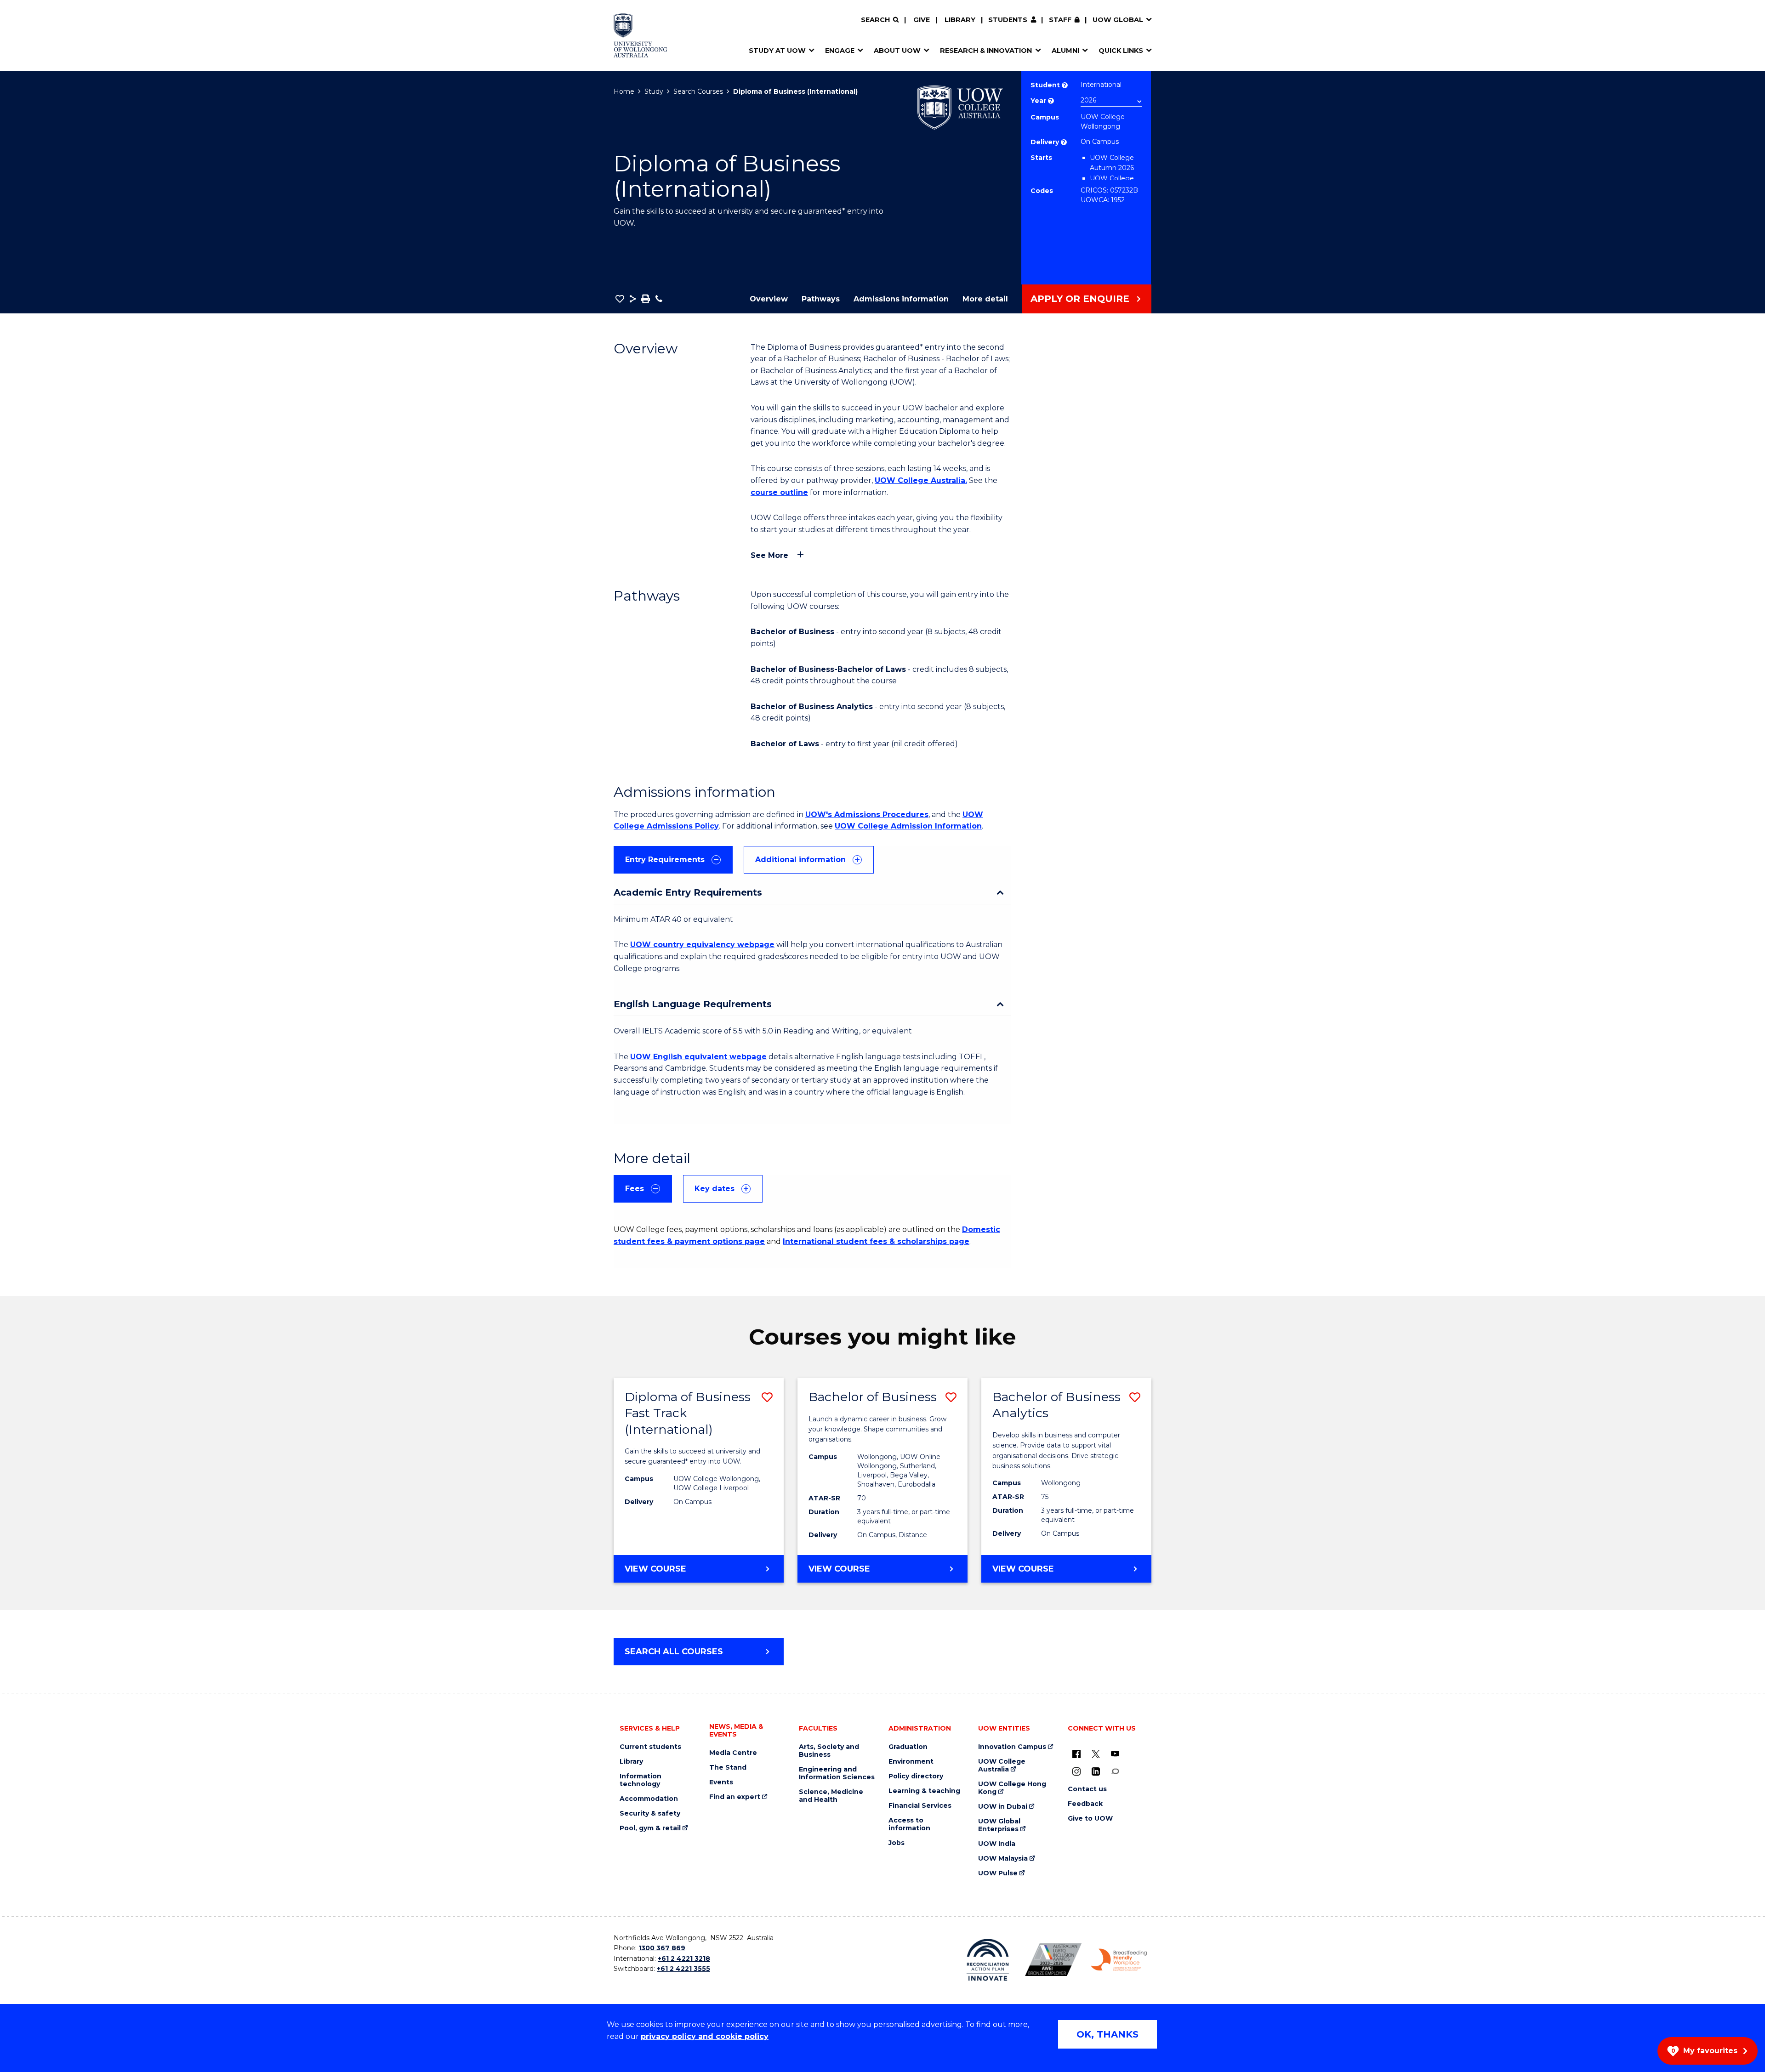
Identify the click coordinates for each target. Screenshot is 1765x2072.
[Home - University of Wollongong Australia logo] (641, 35)
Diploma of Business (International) (795, 91)
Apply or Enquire (1080, 299)
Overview (769, 299)
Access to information (909, 1824)
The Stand (728, 1768)
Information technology (641, 1780)
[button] (620, 299)
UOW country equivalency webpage (702, 945)
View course (694, 1573)
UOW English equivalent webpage (698, 1057)
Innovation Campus (1012, 1747)
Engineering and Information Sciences (837, 1773)
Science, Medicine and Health (831, 1796)
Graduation (908, 1747)
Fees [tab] (635, 1189)
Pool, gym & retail (650, 1828)
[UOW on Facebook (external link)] (1076, 1754)
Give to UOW (1090, 1819)
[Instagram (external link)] (1076, 1771)
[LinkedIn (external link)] (1096, 1771)
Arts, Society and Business (829, 1751)
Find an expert (735, 1797)
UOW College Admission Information (908, 826)
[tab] (673, 860)
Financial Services (920, 1806)
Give (922, 20)
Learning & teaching (924, 1791)
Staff (1060, 20)
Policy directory (916, 1776)
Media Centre (733, 1753)
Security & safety (650, 1814)
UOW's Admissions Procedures (867, 815)
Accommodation (649, 1799)
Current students (650, 1747)
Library (960, 20)
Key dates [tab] (715, 1189)
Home (624, 91)
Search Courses (698, 91)
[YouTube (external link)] (1115, 1754)
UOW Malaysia (1003, 1859)
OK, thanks (1107, 2034)
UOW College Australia (1002, 1765)
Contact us (1087, 1789)
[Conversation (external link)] (1115, 1771)
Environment (911, 1762)
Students (1008, 20)
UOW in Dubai (1003, 1807)
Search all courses (674, 1652)
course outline (779, 492)
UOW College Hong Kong (1012, 1788)
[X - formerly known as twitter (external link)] (1096, 1754)
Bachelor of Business (873, 1397)
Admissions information (901, 299)
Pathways (821, 299)
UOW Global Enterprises (999, 1825)
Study (654, 91)
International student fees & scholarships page (876, 1241)
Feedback (1085, 1804)
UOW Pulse (998, 1873)
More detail (985, 299)
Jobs (897, 1843)
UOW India (997, 1844)
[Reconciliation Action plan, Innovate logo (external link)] (988, 1960)
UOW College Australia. (921, 480)
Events (721, 1782)
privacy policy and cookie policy (705, 2036)
